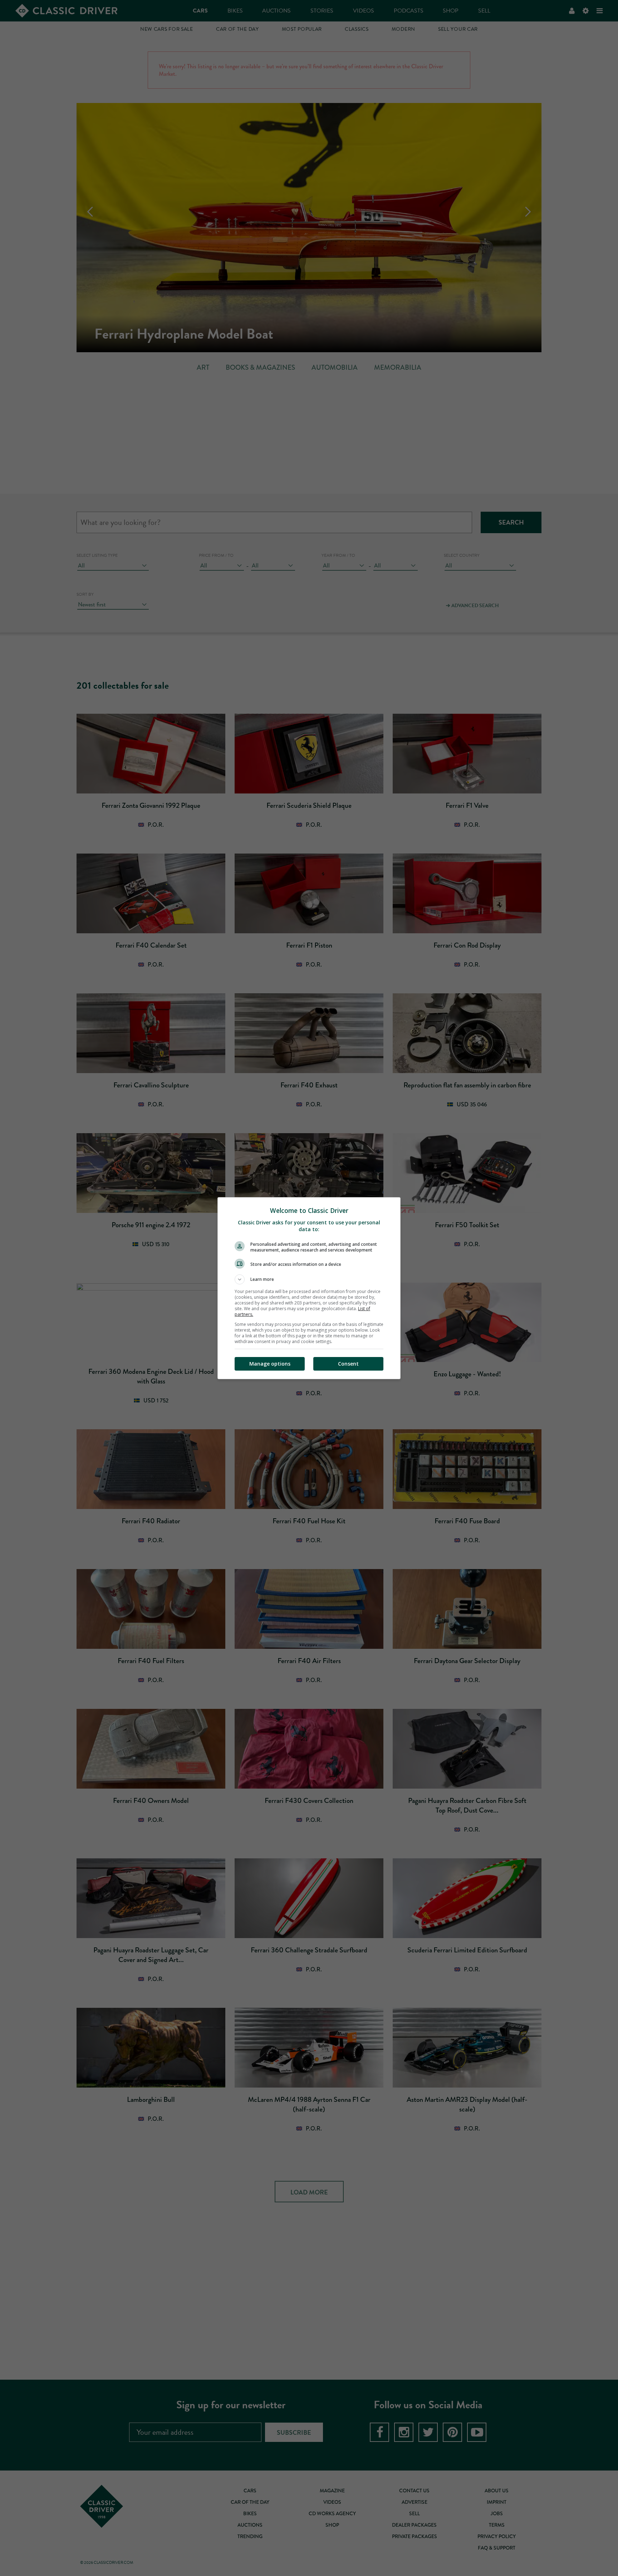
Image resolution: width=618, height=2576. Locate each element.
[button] (309, 1279)
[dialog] (309, 1288)
